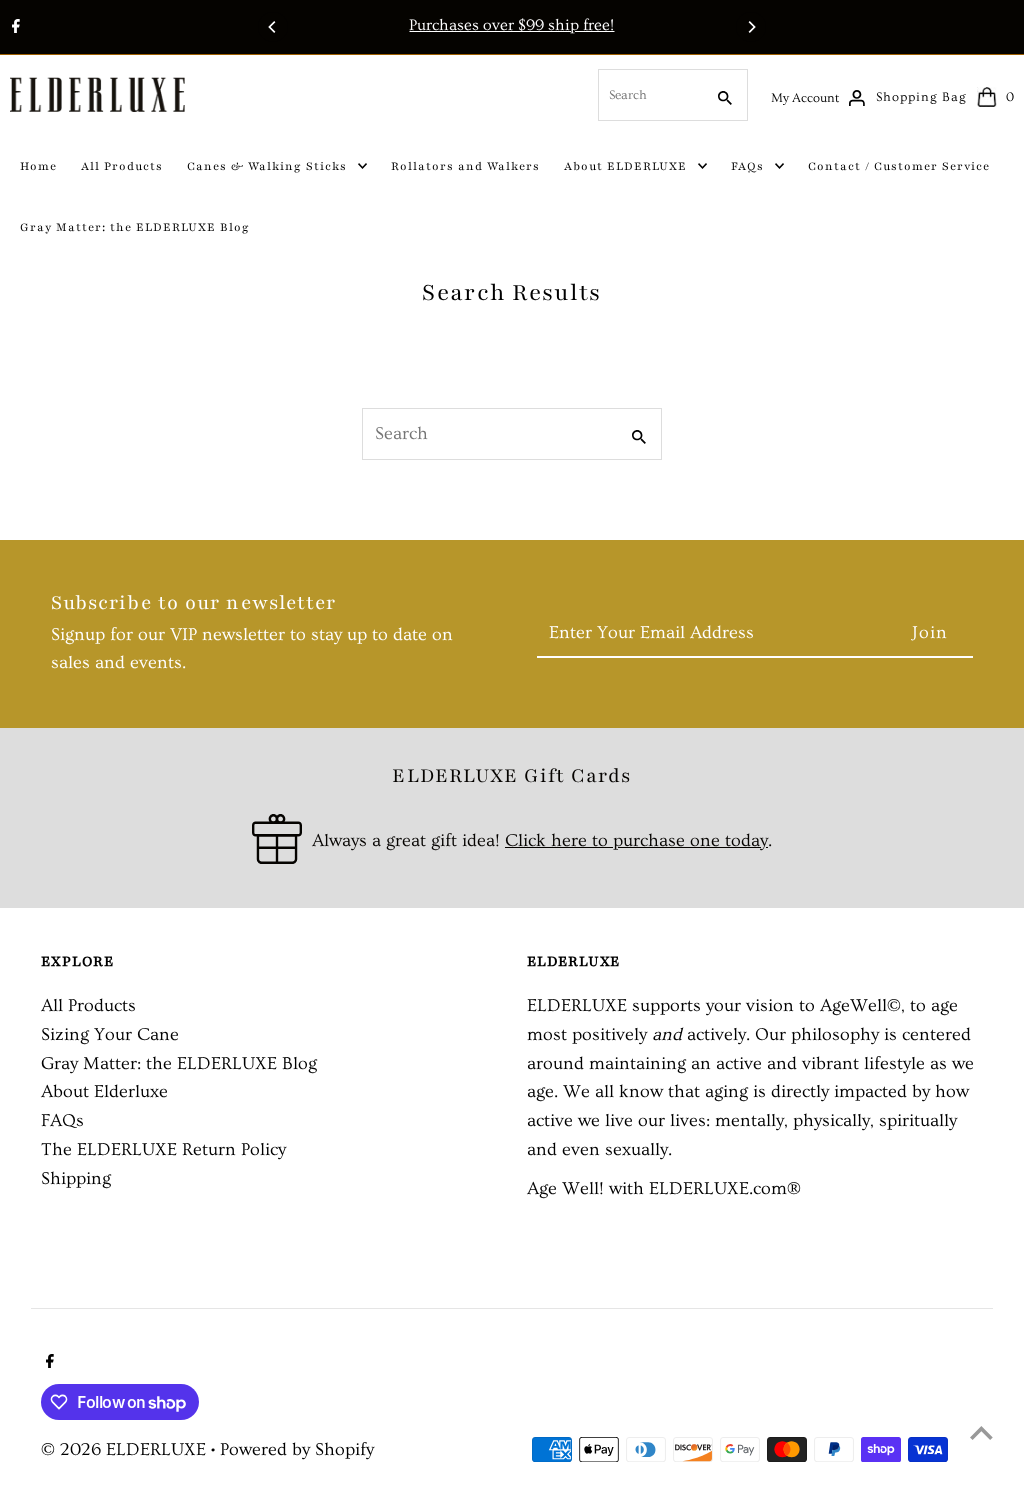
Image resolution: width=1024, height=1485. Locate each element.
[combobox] (649, 95)
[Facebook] (13, 29)
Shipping (76, 1178)
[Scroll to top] (981, 1432)
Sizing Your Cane (110, 1034)
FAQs (62, 1120)
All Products (88, 1005)
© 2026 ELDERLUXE (126, 1449)
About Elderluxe (104, 1091)
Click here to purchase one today (636, 840)
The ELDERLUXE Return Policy (163, 1149)
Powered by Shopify (297, 1449)
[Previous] (273, 27)
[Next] (751, 27)
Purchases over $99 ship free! (511, 25)
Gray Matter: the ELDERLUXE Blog (179, 1063)
